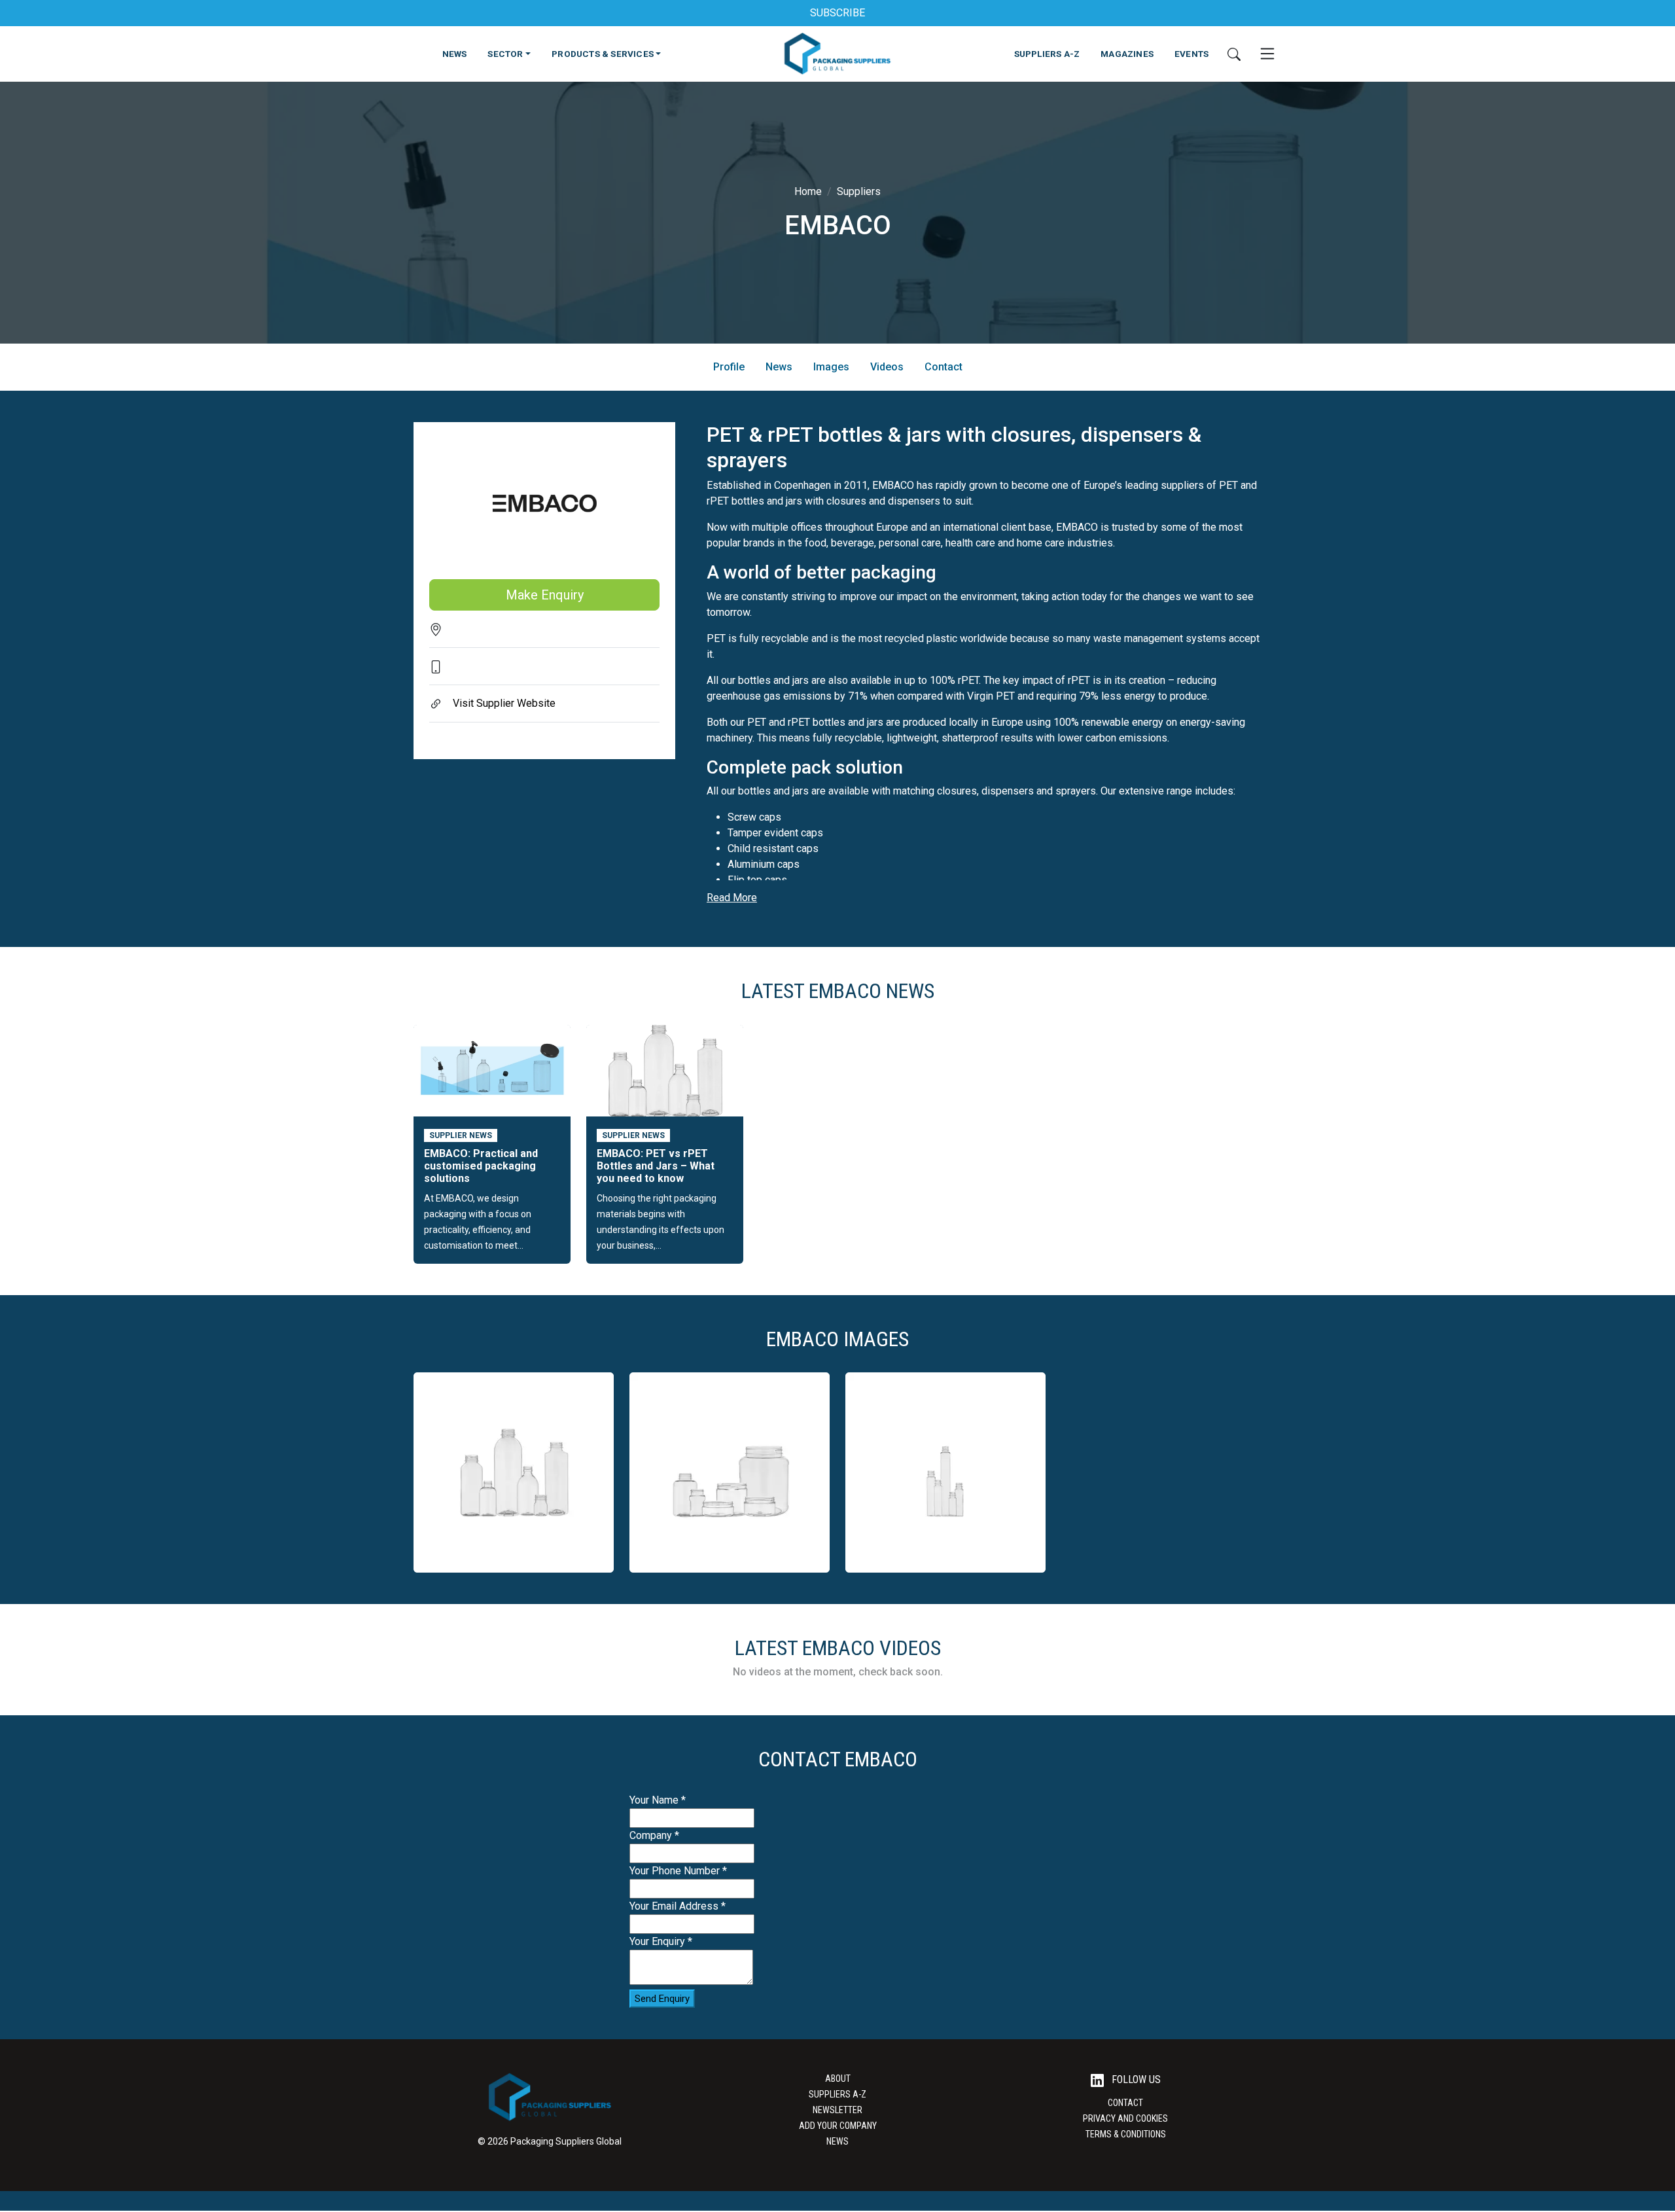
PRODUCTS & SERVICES (603, 54)
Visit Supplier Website (504, 703)
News (779, 367)
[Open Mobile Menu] (1267, 54)
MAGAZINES (1127, 54)
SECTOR (505, 54)
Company (654, 1835)
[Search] (1234, 54)
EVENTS (1191, 54)
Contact (943, 367)
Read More (732, 898)
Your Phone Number (678, 1871)
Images (831, 367)
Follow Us (1135, 2079)
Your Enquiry (661, 1941)
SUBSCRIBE (837, 13)
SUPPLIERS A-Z (1047, 54)
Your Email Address (678, 1906)
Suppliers (859, 191)
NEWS (455, 54)
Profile (729, 367)
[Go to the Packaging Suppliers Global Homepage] (837, 54)
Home (808, 191)
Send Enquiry (662, 1999)
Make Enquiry (545, 595)
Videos (887, 367)
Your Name (658, 1800)
